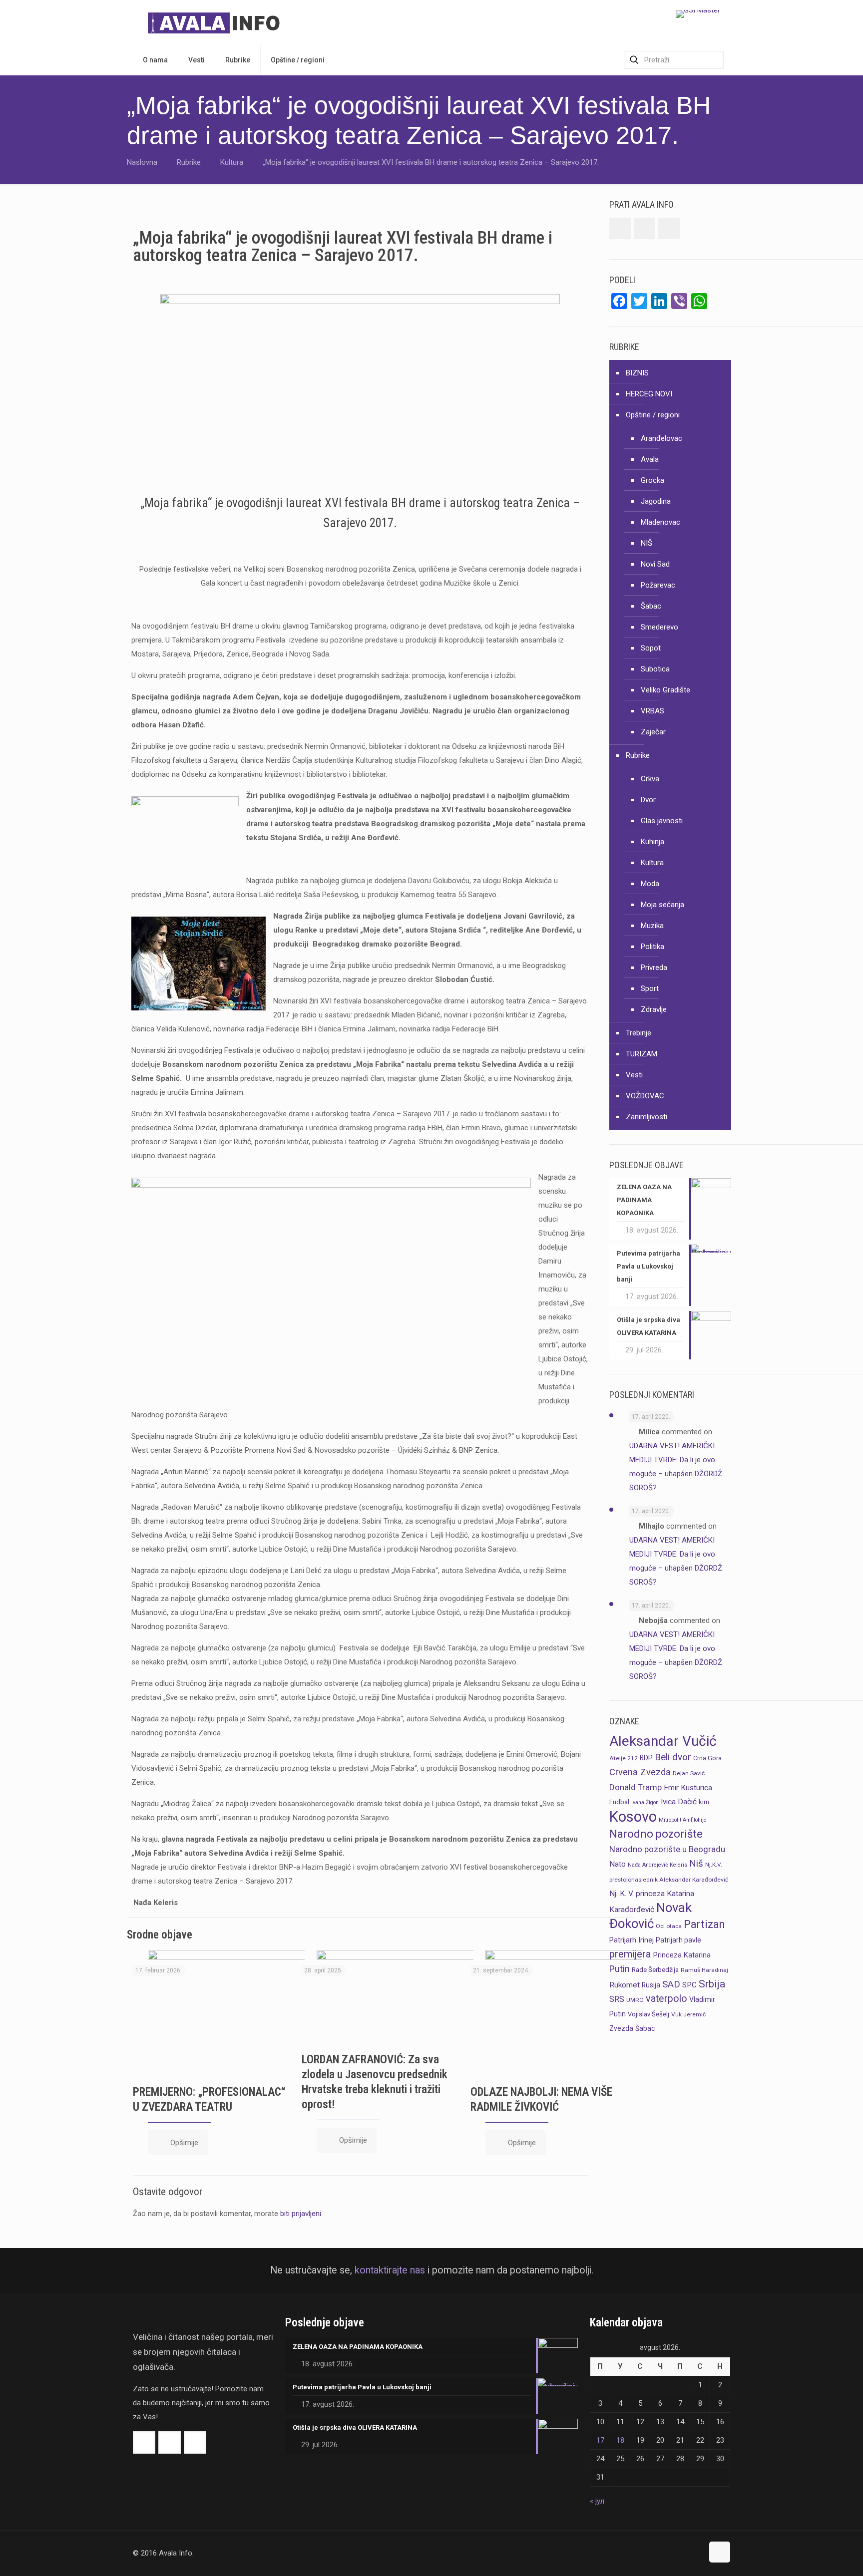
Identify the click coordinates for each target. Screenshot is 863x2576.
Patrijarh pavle (678, 1940)
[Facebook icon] (674, 2553)
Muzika (652, 926)
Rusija (651, 1985)
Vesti (634, 1075)
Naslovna (142, 162)
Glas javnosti (662, 821)
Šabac (651, 606)
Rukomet (625, 1985)
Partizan (704, 1924)
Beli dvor (673, 1757)
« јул (597, 2501)
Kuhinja (652, 842)
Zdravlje (654, 1009)
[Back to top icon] (720, 2552)
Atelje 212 (624, 1758)
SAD (671, 1984)
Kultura (232, 162)
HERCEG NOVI (649, 394)
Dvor (648, 800)
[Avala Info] (218, 22)
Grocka (652, 480)
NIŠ (647, 543)
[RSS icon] (695, 2553)
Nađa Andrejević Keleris (657, 1865)
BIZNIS (637, 373)
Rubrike (189, 162)
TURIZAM (642, 1054)
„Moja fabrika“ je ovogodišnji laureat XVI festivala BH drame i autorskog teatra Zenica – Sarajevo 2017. (431, 162)
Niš (696, 1864)
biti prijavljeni (301, 2214)
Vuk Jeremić (688, 2014)
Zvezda (621, 2028)
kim (704, 1802)
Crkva (650, 779)
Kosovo (633, 1817)
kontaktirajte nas (390, 2270)
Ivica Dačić (679, 1802)
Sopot (651, 648)
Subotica (655, 669)
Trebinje (639, 1033)
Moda (650, 884)
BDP (646, 1758)
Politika (652, 947)
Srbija (712, 1984)
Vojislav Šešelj (648, 2014)
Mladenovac (660, 522)
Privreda (654, 967)
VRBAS (652, 711)
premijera (630, 1954)
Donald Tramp (636, 1787)
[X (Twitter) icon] (685, 2553)
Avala (650, 459)
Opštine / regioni (653, 415)
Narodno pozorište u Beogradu (667, 1849)
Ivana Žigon (645, 1802)
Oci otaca (669, 1926)
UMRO (635, 2000)
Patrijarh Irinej (632, 1940)
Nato (618, 1864)
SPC (689, 1985)
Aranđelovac (661, 438)
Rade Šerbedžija (655, 1970)
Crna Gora (707, 1758)
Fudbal (619, 1802)
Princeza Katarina (682, 1955)
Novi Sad (655, 564)
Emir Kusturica (688, 1788)
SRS (617, 1999)
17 (600, 2440)
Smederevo (659, 627)
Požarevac (658, 585)
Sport (650, 988)
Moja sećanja (662, 905)
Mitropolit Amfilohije (683, 1820)
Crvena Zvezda (640, 1772)
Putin (620, 1969)
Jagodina (656, 501)
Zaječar (653, 732)
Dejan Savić (689, 1773)
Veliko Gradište (665, 690)
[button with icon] (620, 228)
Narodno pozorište (656, 1834)
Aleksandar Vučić (663, 1741)
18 (620, 2440)
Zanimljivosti (647, 1117)
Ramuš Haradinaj (704, 1970)
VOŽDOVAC (645, 1096)
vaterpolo (666, 1999)
